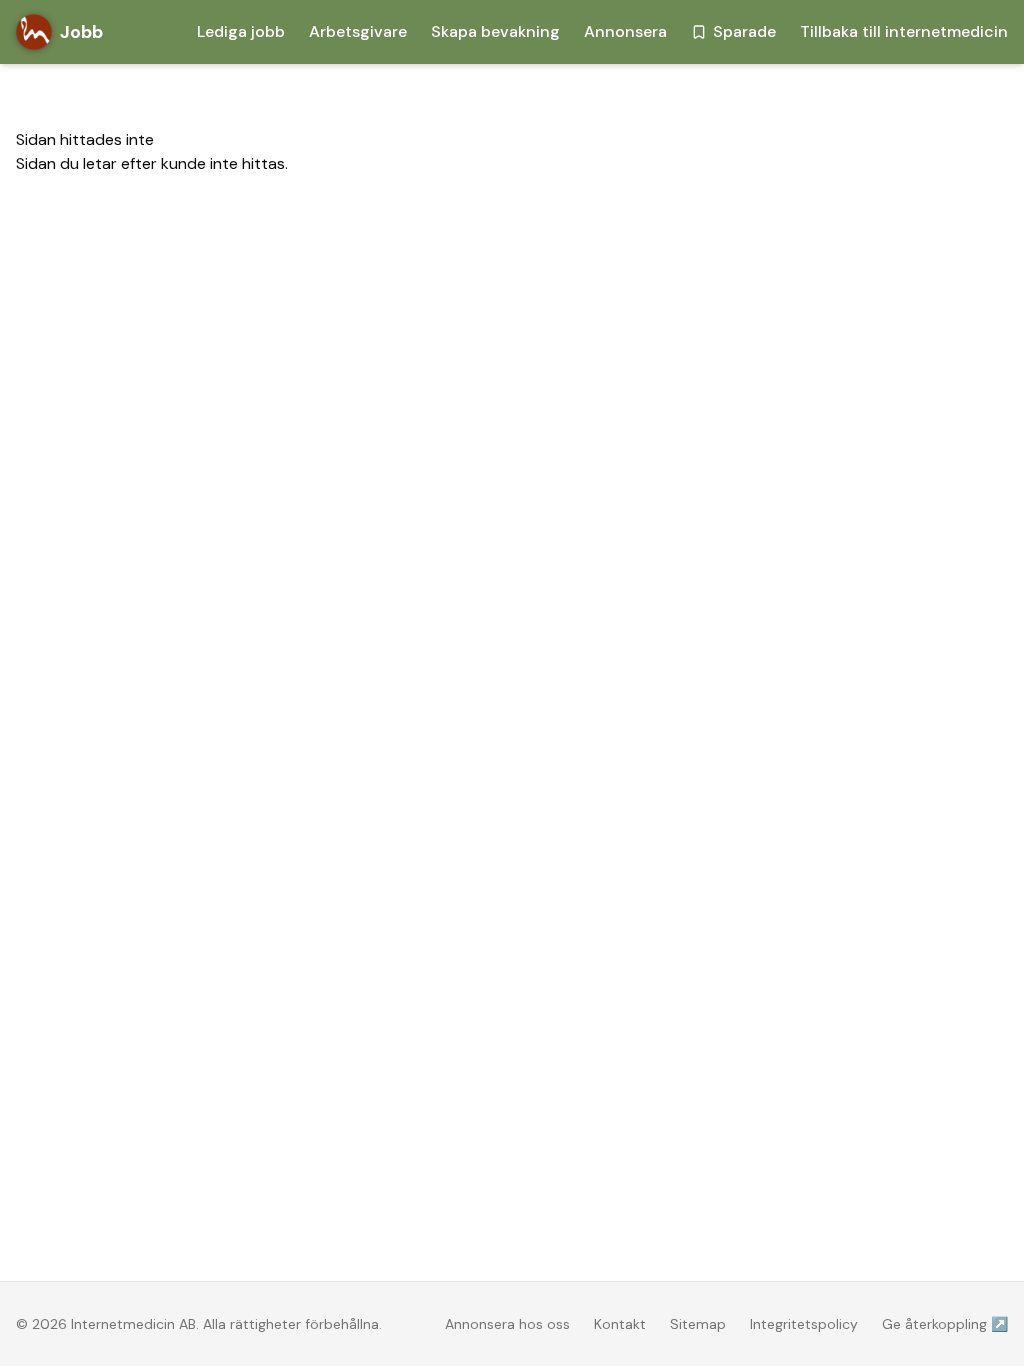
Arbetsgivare (358, 31)
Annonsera (625, 31)
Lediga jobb (241, 31)
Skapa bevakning (495, 31)
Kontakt (620, 1324)
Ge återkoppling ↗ (945, 1324)
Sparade (744, 31)
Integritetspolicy (804, 1324)
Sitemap (698, 1324)
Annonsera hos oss (507, 1324)
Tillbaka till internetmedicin (904, 31)
